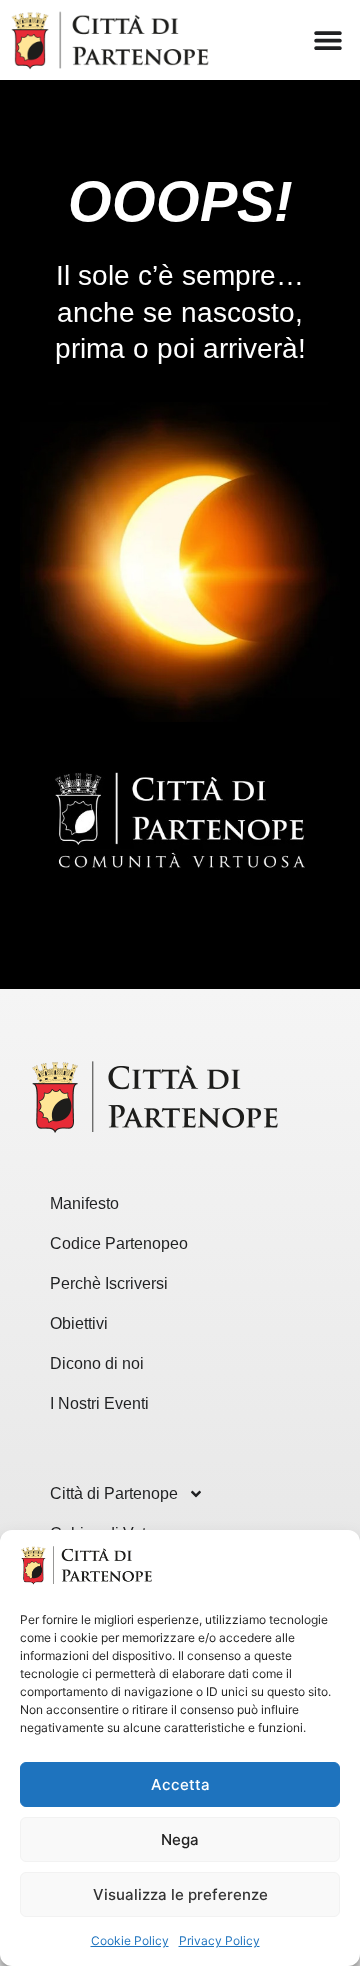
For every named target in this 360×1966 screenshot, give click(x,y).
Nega (180, 1839)
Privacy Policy (219, 1940)
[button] (327, 40)
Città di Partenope (114, 1493)
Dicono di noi (97, 1363)
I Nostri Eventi (99, 1403)
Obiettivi (79, 1323)
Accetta (180, 1784)
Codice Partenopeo (119, 1243)
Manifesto (84, 1203)
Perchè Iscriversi (109, 1283)
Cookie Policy (130, 1940)
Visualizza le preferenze (180, 1894)
